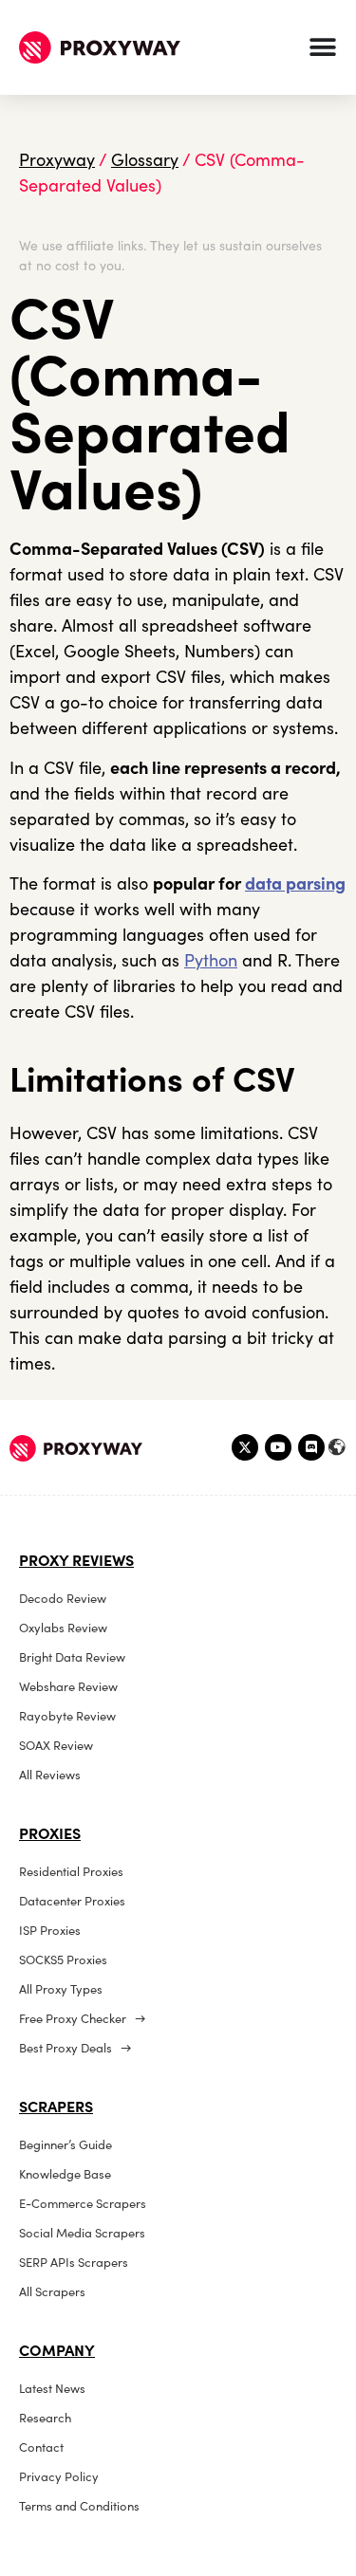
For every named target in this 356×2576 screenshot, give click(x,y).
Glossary (145, 160)
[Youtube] (278, 1447)
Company (57, 2350)
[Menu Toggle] (323, 47)
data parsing (295, 883)
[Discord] (311, 1447)
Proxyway (57, 160)
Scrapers (56, 2107)
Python (211, 960)
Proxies (50, 1833)
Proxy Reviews (76, 1560)
